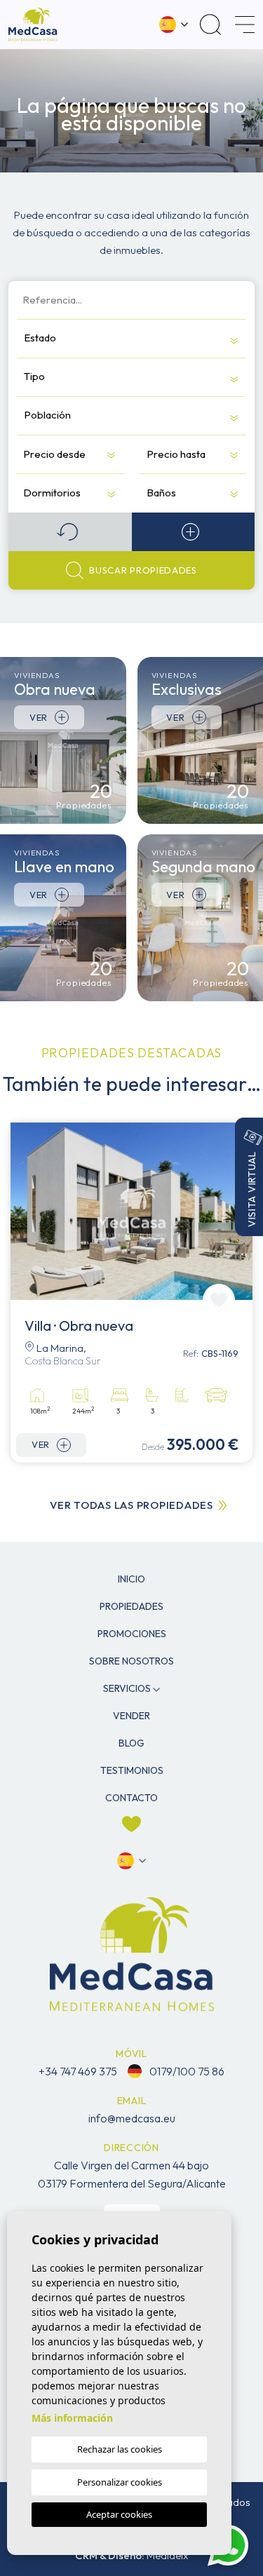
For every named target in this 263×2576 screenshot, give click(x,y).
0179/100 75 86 (186, 2071)
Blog (131, 1743)
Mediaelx (167, 2555)
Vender (131, 1716)
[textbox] (99, 338)
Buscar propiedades (143, 570)
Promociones (132, 1634)
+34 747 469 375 (78, 2071)
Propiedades (131, 1606)
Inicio (131, 1579)
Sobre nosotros (131, 1661)
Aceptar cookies (119, 2514)
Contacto (131, 1798)
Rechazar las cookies (120, 2449)
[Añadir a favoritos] (219, 1300)
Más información (72, 2418)
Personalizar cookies (120, 2482)
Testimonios (132, 1770)
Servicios (127, 1688)
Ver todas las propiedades (131, 1505)
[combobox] (131, 338)
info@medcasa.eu (132, 2118)
